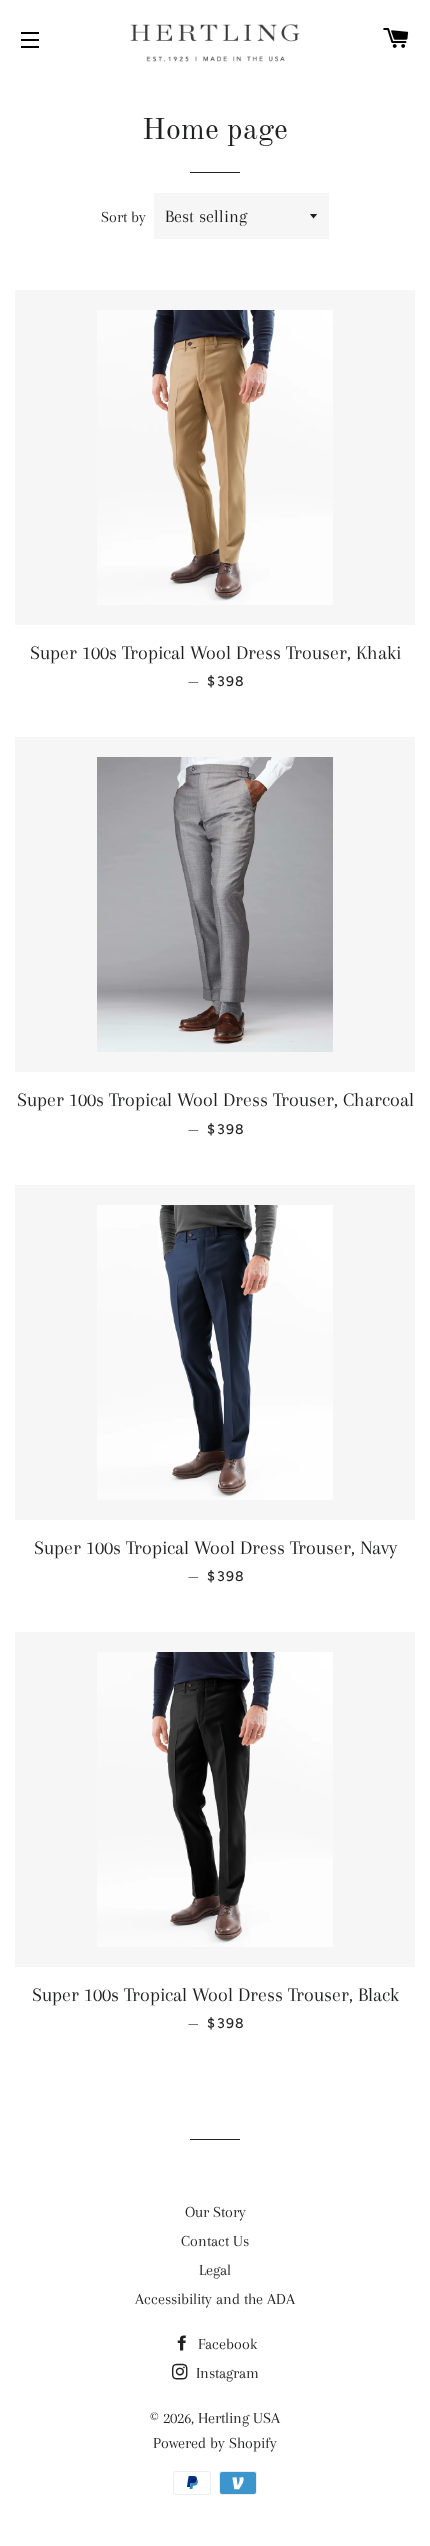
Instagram (225, 2373)
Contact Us (215, 2241)
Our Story (215, 2212)
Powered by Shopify (215, 2443)
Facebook (225, 2344)
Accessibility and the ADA (215, 2299)
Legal (215, 2270)
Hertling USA (239, 2418)
